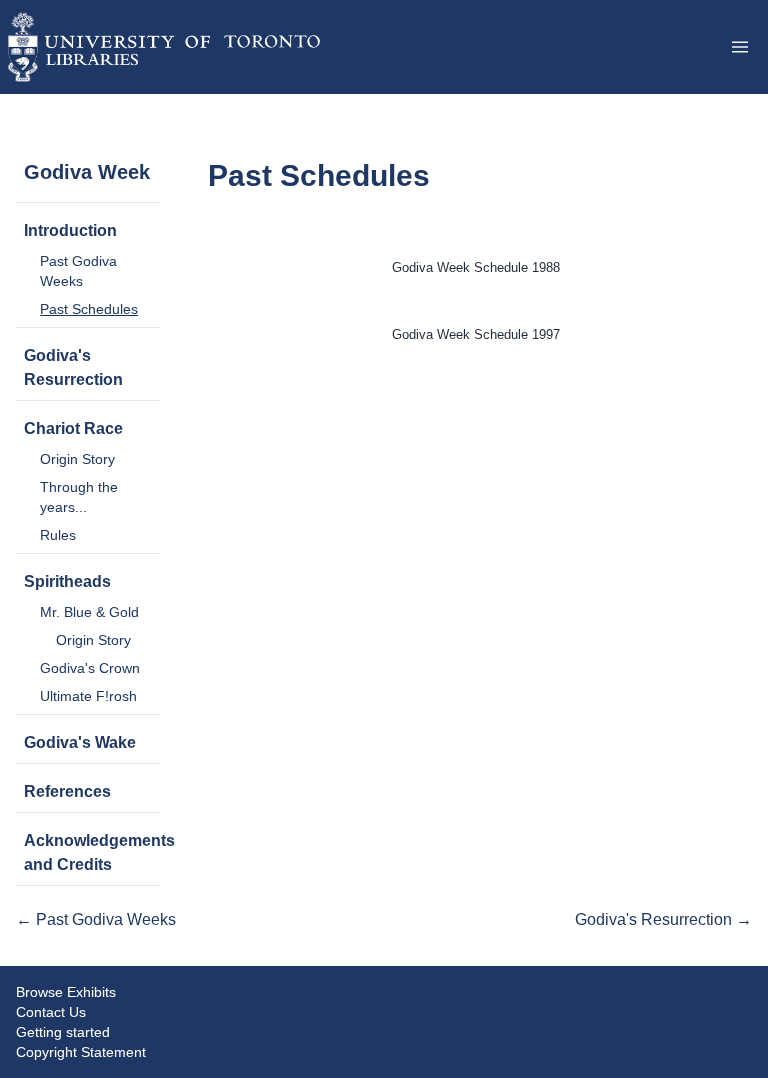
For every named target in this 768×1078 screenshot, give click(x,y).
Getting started (63, 1032)
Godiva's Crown (90, 668)
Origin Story (77, 459)
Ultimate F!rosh (88, 696)
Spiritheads (67, 581)
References (67, 791)
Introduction (70, 230)
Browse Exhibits (66, 992)
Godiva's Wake (80, 742)
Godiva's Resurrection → (663, 919)
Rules (58, 535)
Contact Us (51, 1012)
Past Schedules (89, 309)
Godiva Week (87, 172)
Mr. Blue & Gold (89, 612)
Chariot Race (73, 428)
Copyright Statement (81, 1052)
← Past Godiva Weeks (96, 919)
